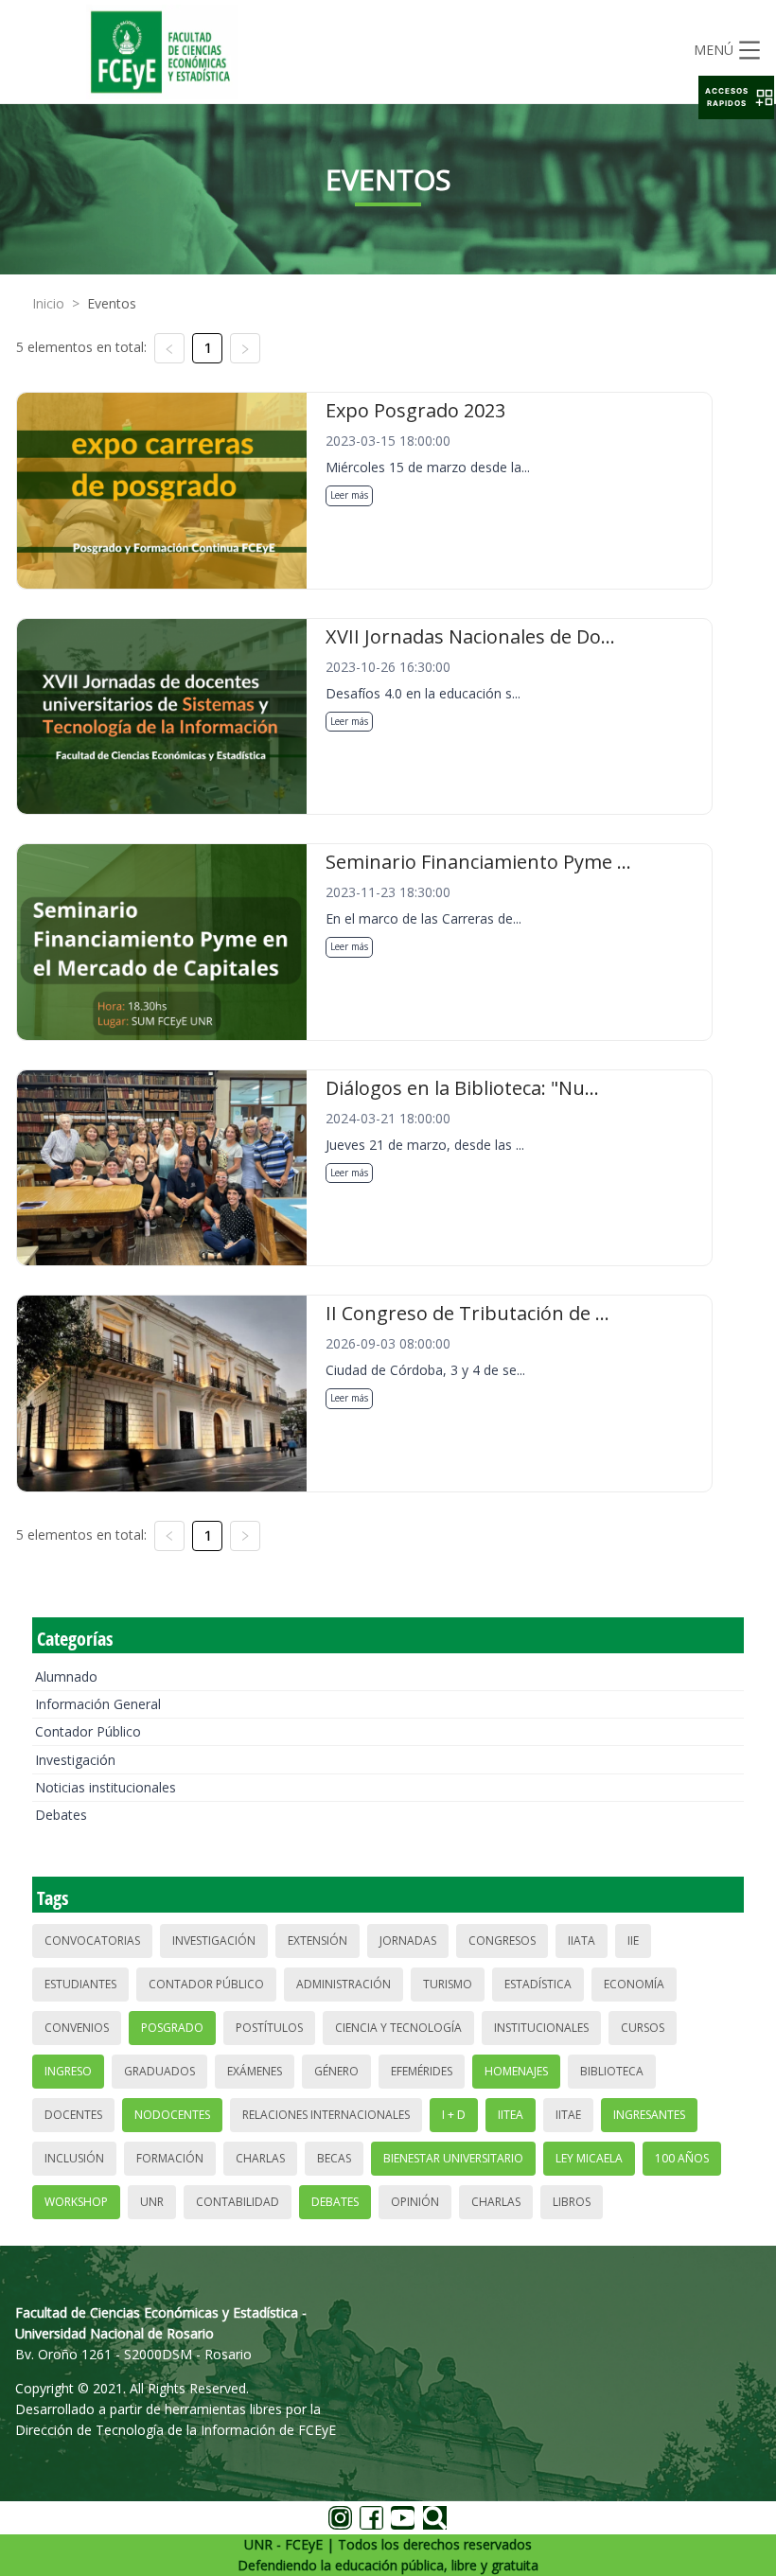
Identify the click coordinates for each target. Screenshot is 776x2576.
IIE (633, 1941)
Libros (572, 2202)
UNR (152, 2202)
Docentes (73, 2115)
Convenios (77, 2028)
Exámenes (255, 2071)
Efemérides (422, 2071)
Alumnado (66, 1676)
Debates (61, 1815)
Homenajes (516, 2071)
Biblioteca (612, 2071)
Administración (344, 1984)
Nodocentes (172, 2115)
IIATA (582, 1941)
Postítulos (269, 2028)
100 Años (682, 2158)
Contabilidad (238, 2202)
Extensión (317, 1941)
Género (336, 2071)
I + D (454, 2115)
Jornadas (408, 1941)
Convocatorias (92, 1941)
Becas (334, 2158)
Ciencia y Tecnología (398, 2028)
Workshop (76, 2202)
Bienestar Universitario (453, 2158)
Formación (170, 2158)
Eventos (112, 303)
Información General (98, 1704)
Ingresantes (649, 2115)
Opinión (415, 2202)
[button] (736, 97)
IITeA (511, 2115)
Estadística (538, 1984)
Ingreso (68, 2071)
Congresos (502, 1941)
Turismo (448, 1984)
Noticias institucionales (106, 1787)
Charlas (260, 2158)
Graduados (159, 2071)
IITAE (568, 2115)
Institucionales (541, 2028)
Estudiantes (80, 1984)
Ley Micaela (589, 2158)
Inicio (48, 303)
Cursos (643, 2028)
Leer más (349, 495)
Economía (634, 1984)
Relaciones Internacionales (326, 2115)
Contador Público (88, 1731)
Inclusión (74, 2158)
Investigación (75, 1760)
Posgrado (172, 2028)
